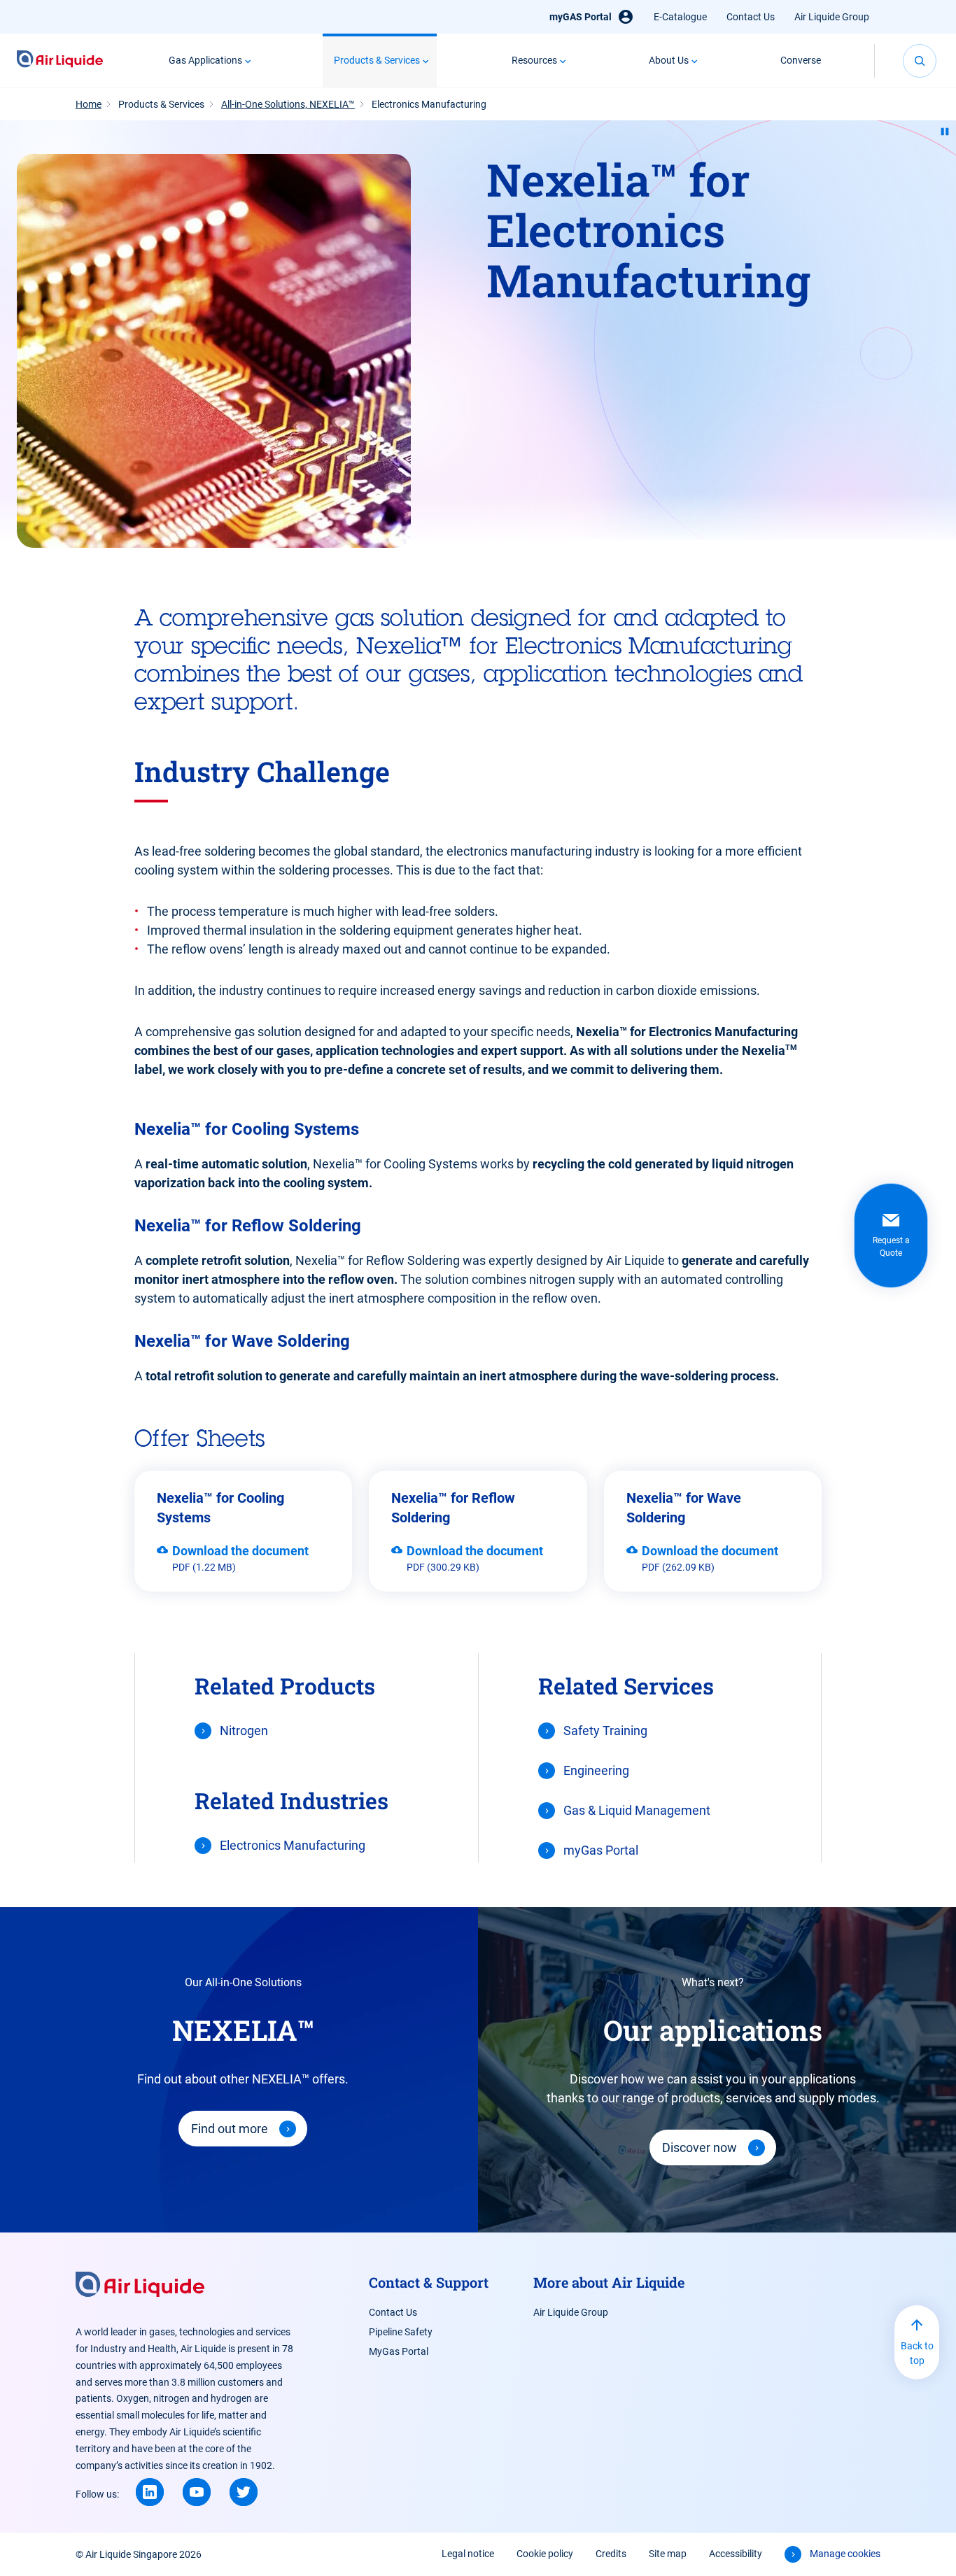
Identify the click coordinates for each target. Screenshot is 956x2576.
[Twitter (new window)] (244, 2492)
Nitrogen (244, 1731)
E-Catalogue (680, 17)
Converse (801, 60)
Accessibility (736, 2554)
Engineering (596, 1770)
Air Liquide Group (832, 17)
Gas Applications (205, 60)
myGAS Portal (581, 17)
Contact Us (751, 17)
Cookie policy (545, 2554)
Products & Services (377, 60)
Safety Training (605, 1731)
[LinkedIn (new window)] (150, 2492)
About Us (669, 60)
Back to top (917, 2353)
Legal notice (468, 2554)
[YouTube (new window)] (197, 2492)
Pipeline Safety (401, 2332)
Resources (534, 60)
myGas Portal (601, 1850)
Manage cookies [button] (845, 2554)
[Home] (60, 61)
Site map (668, 2554)
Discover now (700, 2147)
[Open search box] (920, 61)
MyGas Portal (399, 2351)
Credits (611, 2554)
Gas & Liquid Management (637, 1810)
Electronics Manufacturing (293, 1845)
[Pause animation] (945, 132)
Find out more (230, 2129)
